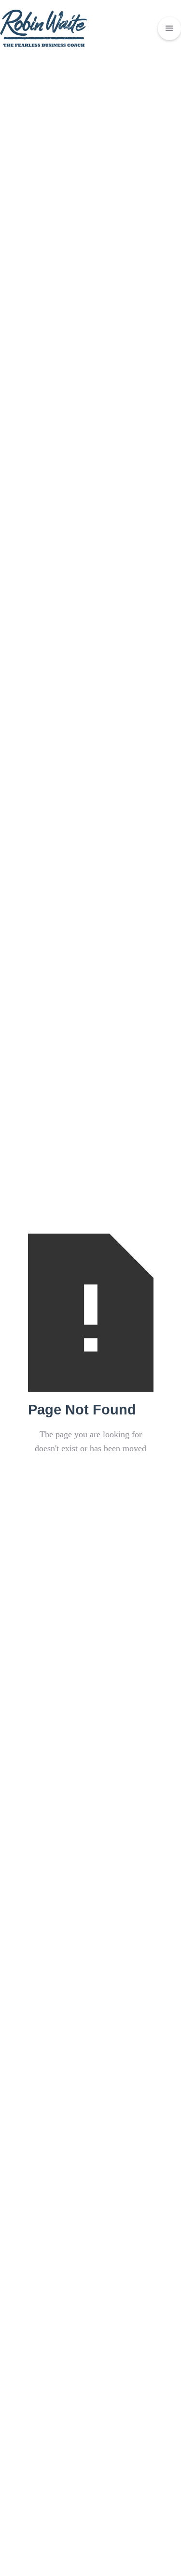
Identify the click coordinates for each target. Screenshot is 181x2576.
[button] (169, 29)
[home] (43, 28)
